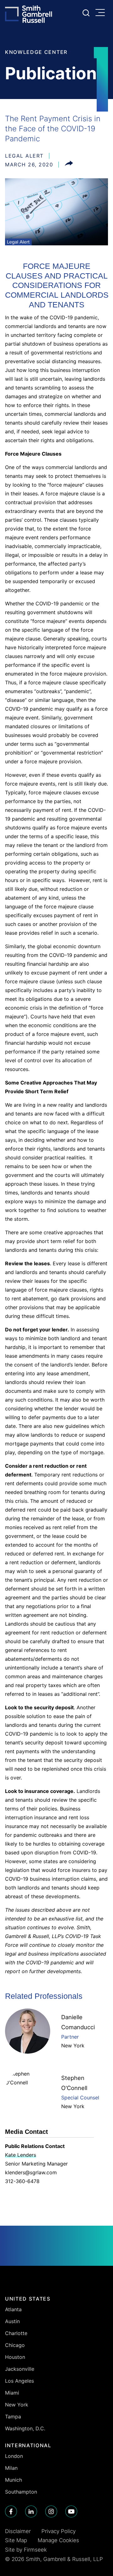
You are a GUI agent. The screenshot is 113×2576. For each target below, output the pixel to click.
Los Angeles (19, 2381)
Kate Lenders (21, 2155)
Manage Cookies (58, 2540)
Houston (15, 2357)
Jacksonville (20, 2369)
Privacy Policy (59, 2531)
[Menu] (102, 13)
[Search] (86, 13)
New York (73, 2046)
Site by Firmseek (26, 2550)
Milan (11, 2468)
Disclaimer (18, 2531)
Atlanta (13, 2309)
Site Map (16, 2540)
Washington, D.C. (25, 2428)
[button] (69, 165)
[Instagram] (51, 2511)
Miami (12, 2393)
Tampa (13, 2417)
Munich (13, 2480)
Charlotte (16, 2333)
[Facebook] (11, 2511)
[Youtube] (71, 2511)
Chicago (15, 2345)
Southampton (21, 2492)
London (14, 2456)
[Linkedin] (31, 2511)
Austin (12, 2321)
